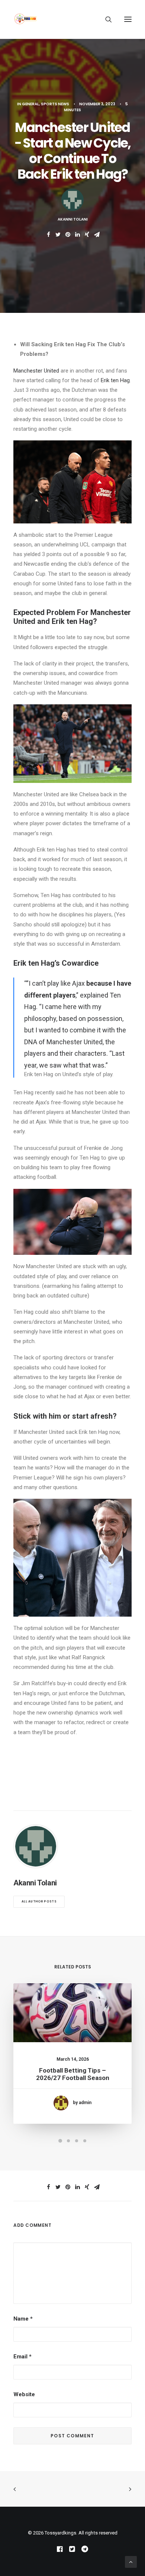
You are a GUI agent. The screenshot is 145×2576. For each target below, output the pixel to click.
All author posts (39, 1902)
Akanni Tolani (73, 219)
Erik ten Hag (115, 380)
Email (22, 2357)
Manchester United (36, 371)
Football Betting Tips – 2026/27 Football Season (73, 2074)
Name (23, 2319)
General (30, 104)
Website (24, 2394)
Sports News (55, 104)
